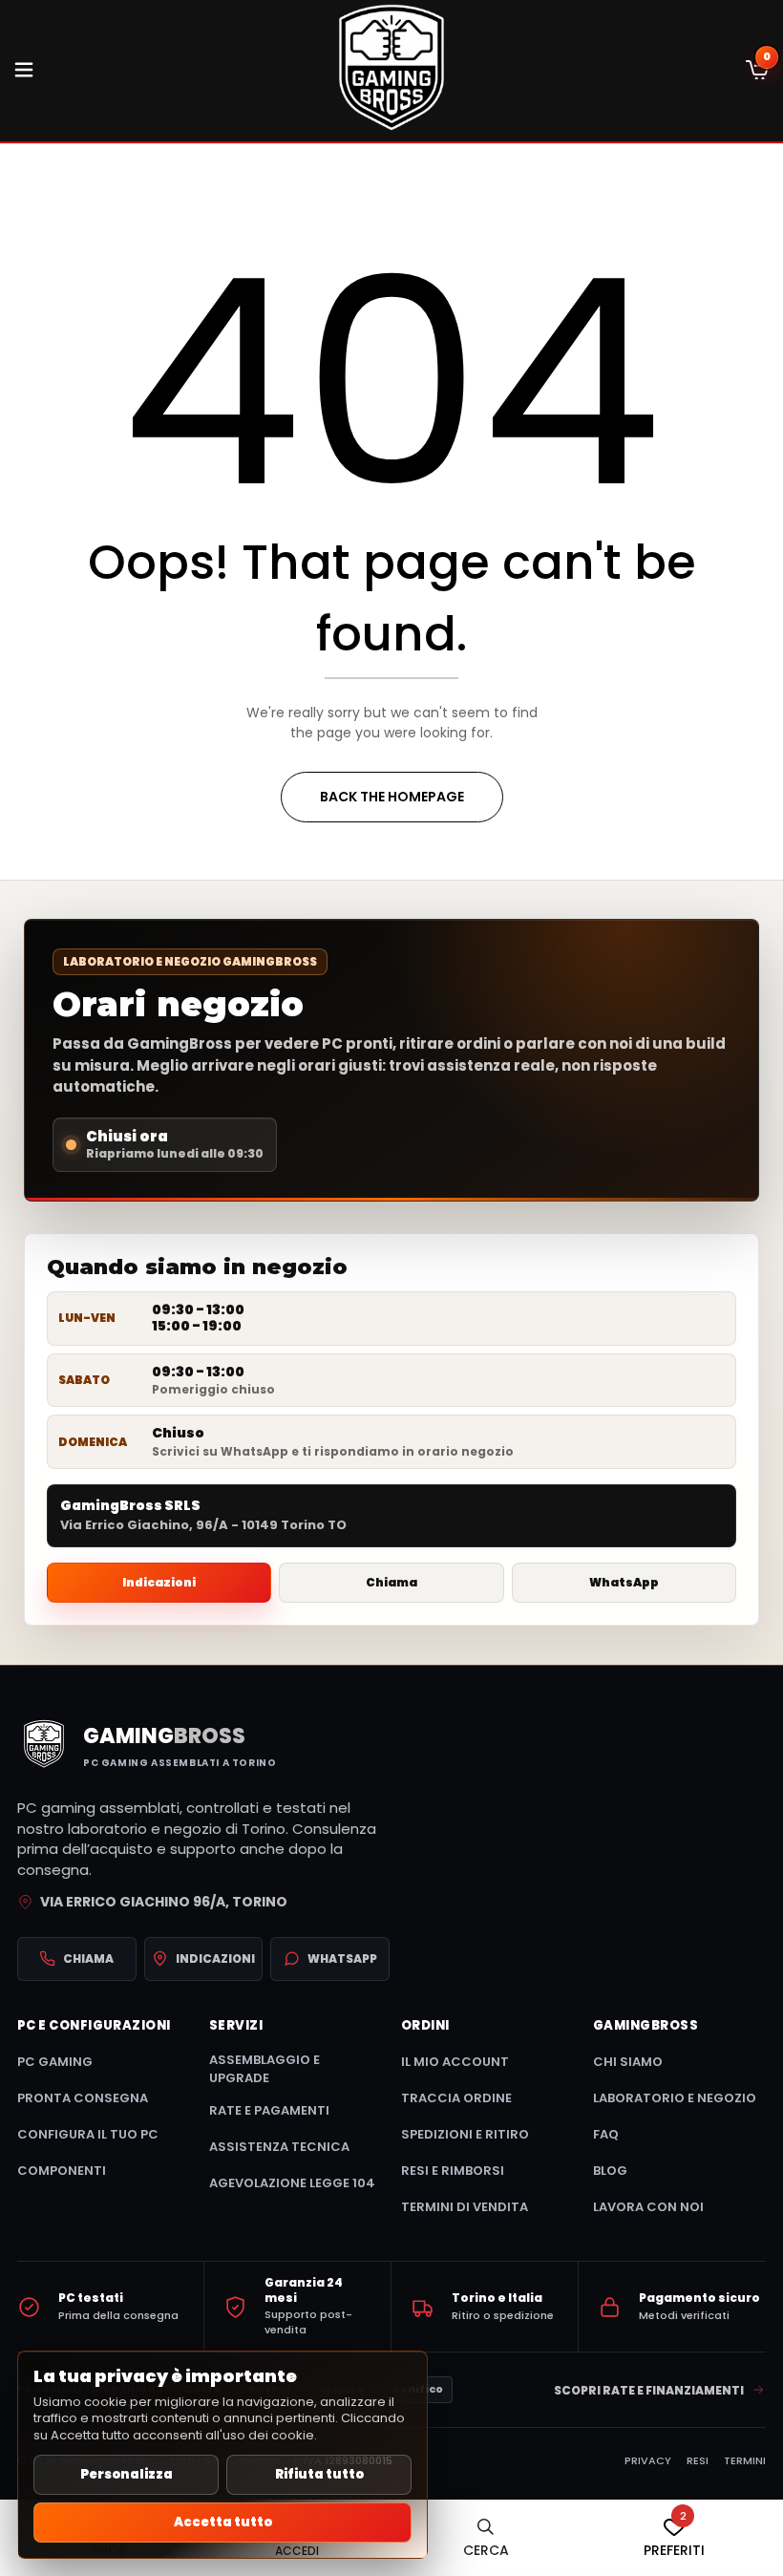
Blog (610, 2171)
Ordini (425, 2026)
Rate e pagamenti (269, 2110)
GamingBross (645, 2026)
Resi (698, 2460)
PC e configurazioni (94, 2026)
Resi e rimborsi (453, 2171)
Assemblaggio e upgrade (265, 2069)
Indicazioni (159, 1582)
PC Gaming (55, 2062)
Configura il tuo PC (88, 2134)
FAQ (606, 2134)
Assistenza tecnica (279, 2147)
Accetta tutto (223, 2522)
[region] (222, 2455)
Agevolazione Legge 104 (292, 2183)
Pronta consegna (83, 2098)
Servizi (236, 2026)
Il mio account (455, 2062)
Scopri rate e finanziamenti (649, 2390)
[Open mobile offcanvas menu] (24, 71)
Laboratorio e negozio (675, 2098)
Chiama (391, 1582)
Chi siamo (628, 2062)
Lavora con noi (648, 2207)
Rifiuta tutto (319, 2474)
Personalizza (127, 2474)
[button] (757, 71)
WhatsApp (624, 1582)
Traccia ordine (456, 2098)
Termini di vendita (465, 2207)
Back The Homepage (392, 797)
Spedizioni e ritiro (465, 2134)
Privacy (648, 2460)
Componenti (62, 2171)
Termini (745, 2460)
